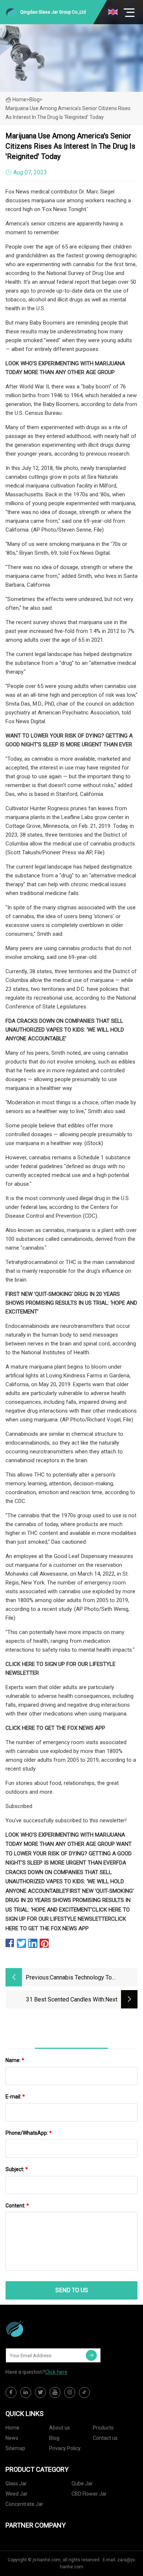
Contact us (105, 2438)
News (12, 2438)
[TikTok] (84, 2392)
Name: (15, 2060)
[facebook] (11, 2392)
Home (19, 99)
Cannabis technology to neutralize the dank (81, 1978)
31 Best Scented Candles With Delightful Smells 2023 (65, 2000)
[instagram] (70, 2392)
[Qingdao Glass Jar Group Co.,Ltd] (42, 2329)
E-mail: (15, 2097)
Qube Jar (82, 2483)
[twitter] (40, 2392)
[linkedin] (26, 2392)
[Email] (91, 2355)
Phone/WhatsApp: (29, 2133)
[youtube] (55, 2392)
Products (103, 2428)
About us (60, 2428)
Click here (56, 2372)
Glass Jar (16, 2483)
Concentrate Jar (24, 2504)
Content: (17, 2206)
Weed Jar (16, 2494)
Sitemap (15, 2448)
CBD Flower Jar (89, 2494)
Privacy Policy (65, 2448)
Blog (54, 2438)
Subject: (17, 2169)
